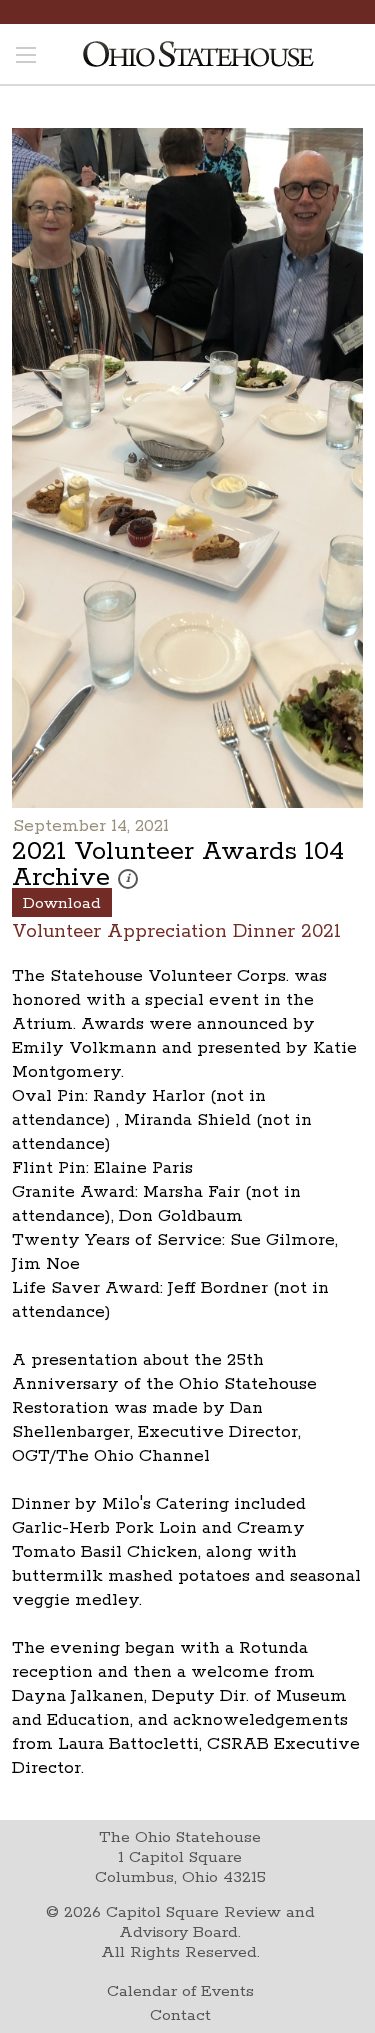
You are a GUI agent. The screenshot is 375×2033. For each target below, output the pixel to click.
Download (62, 903)
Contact (180, 2015)
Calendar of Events (180, 1991)
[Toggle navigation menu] (26, 57)
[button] (128, 879)
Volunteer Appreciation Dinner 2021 (176, 930)
